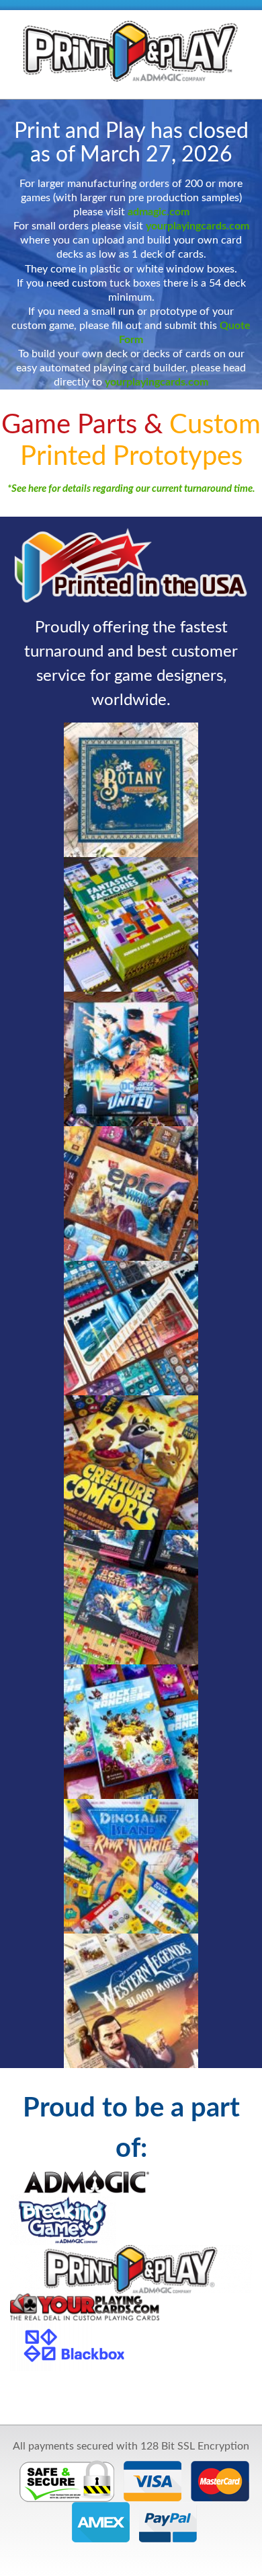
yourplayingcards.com (198, 226)
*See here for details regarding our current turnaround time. (131, 489)
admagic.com (159, 212)
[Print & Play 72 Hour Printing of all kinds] (131, 50)
